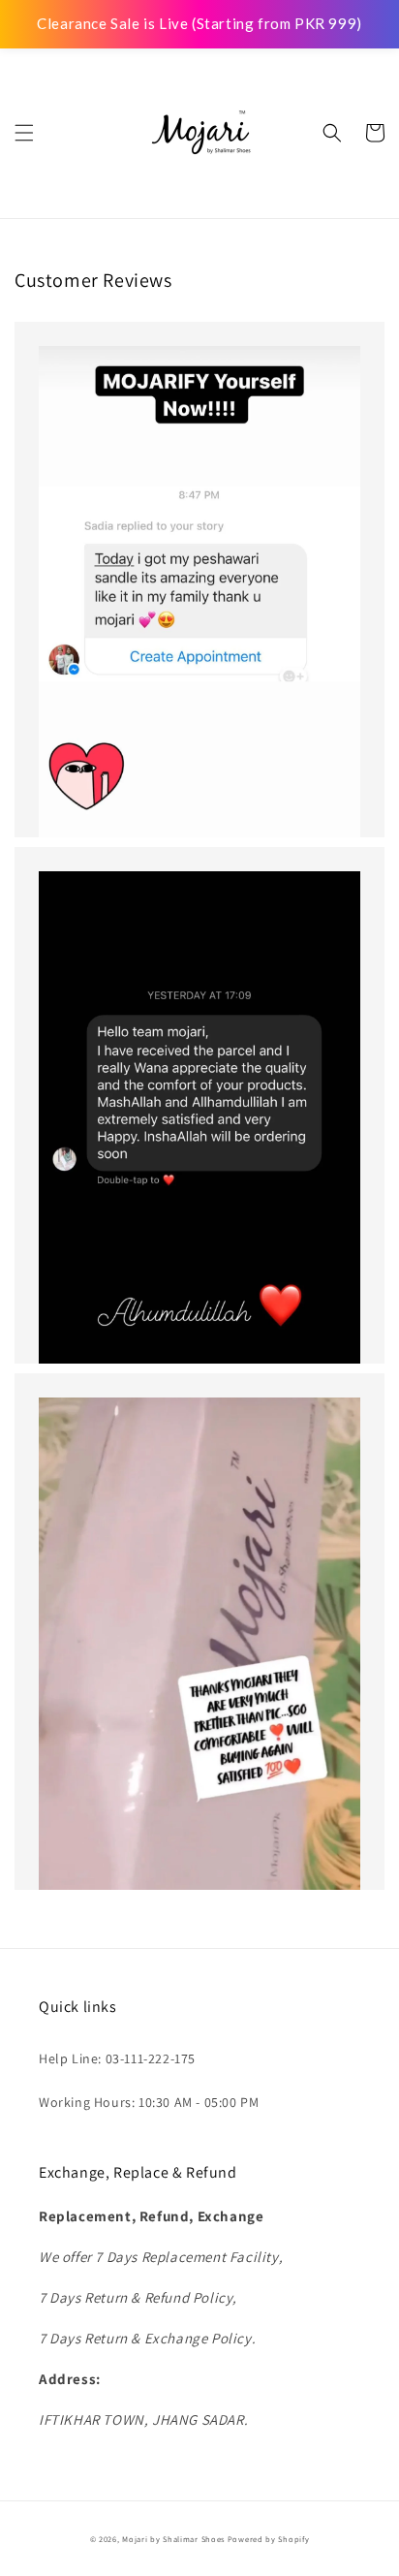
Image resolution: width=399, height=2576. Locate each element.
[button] (24, 133)
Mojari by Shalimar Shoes (175, 2539)
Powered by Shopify (269, 2539)
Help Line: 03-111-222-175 (117, 2058)
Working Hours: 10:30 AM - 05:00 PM (149, 2102)
